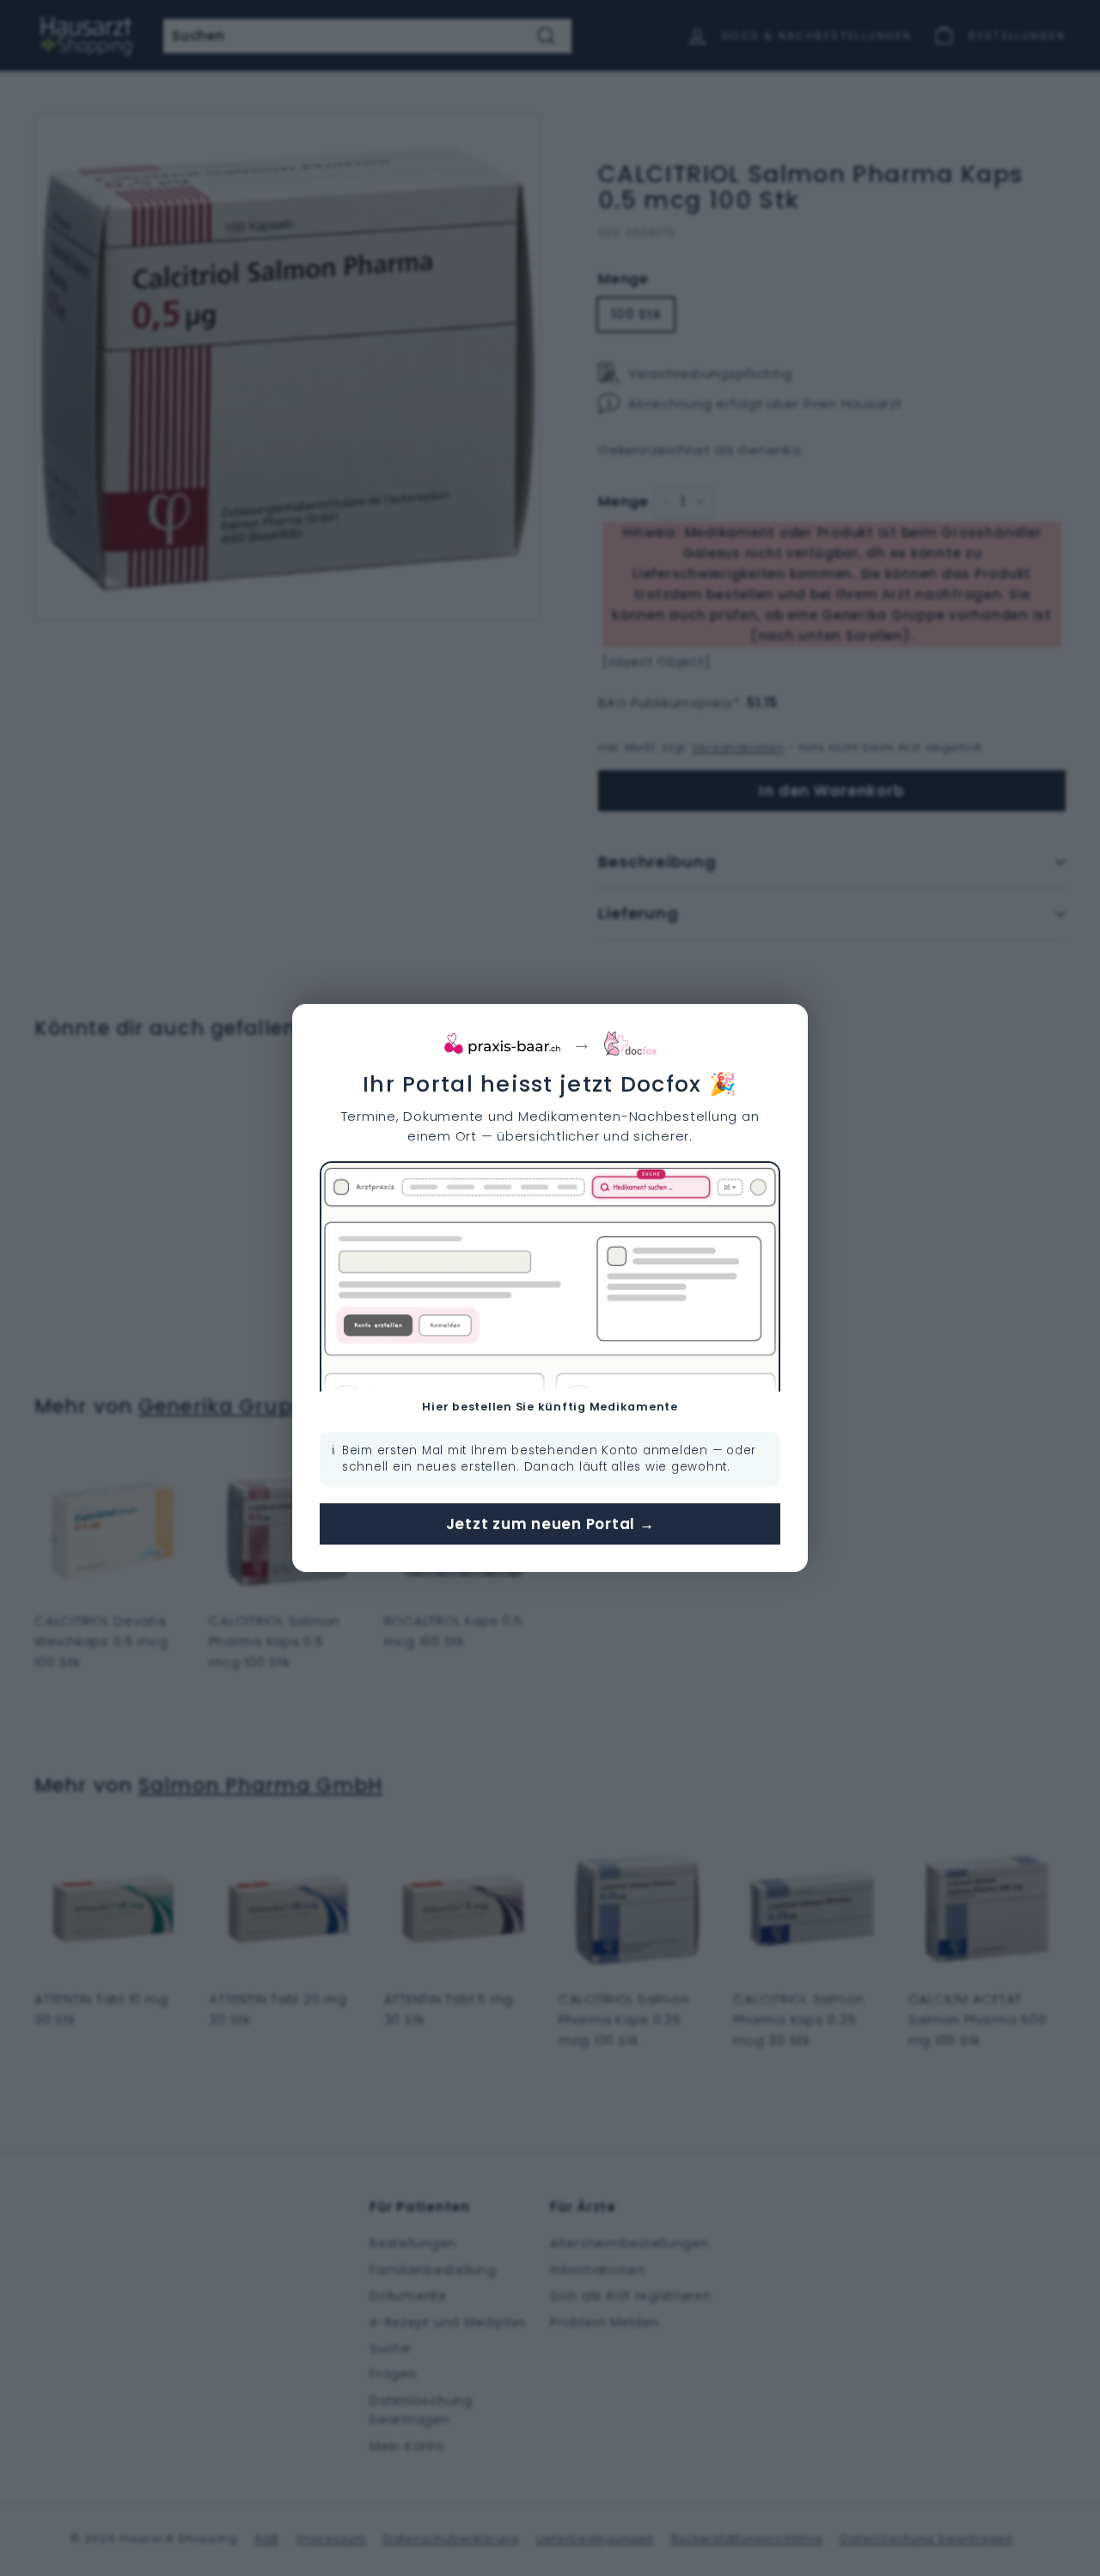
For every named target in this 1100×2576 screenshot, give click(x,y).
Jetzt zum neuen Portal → (550, 1524)
